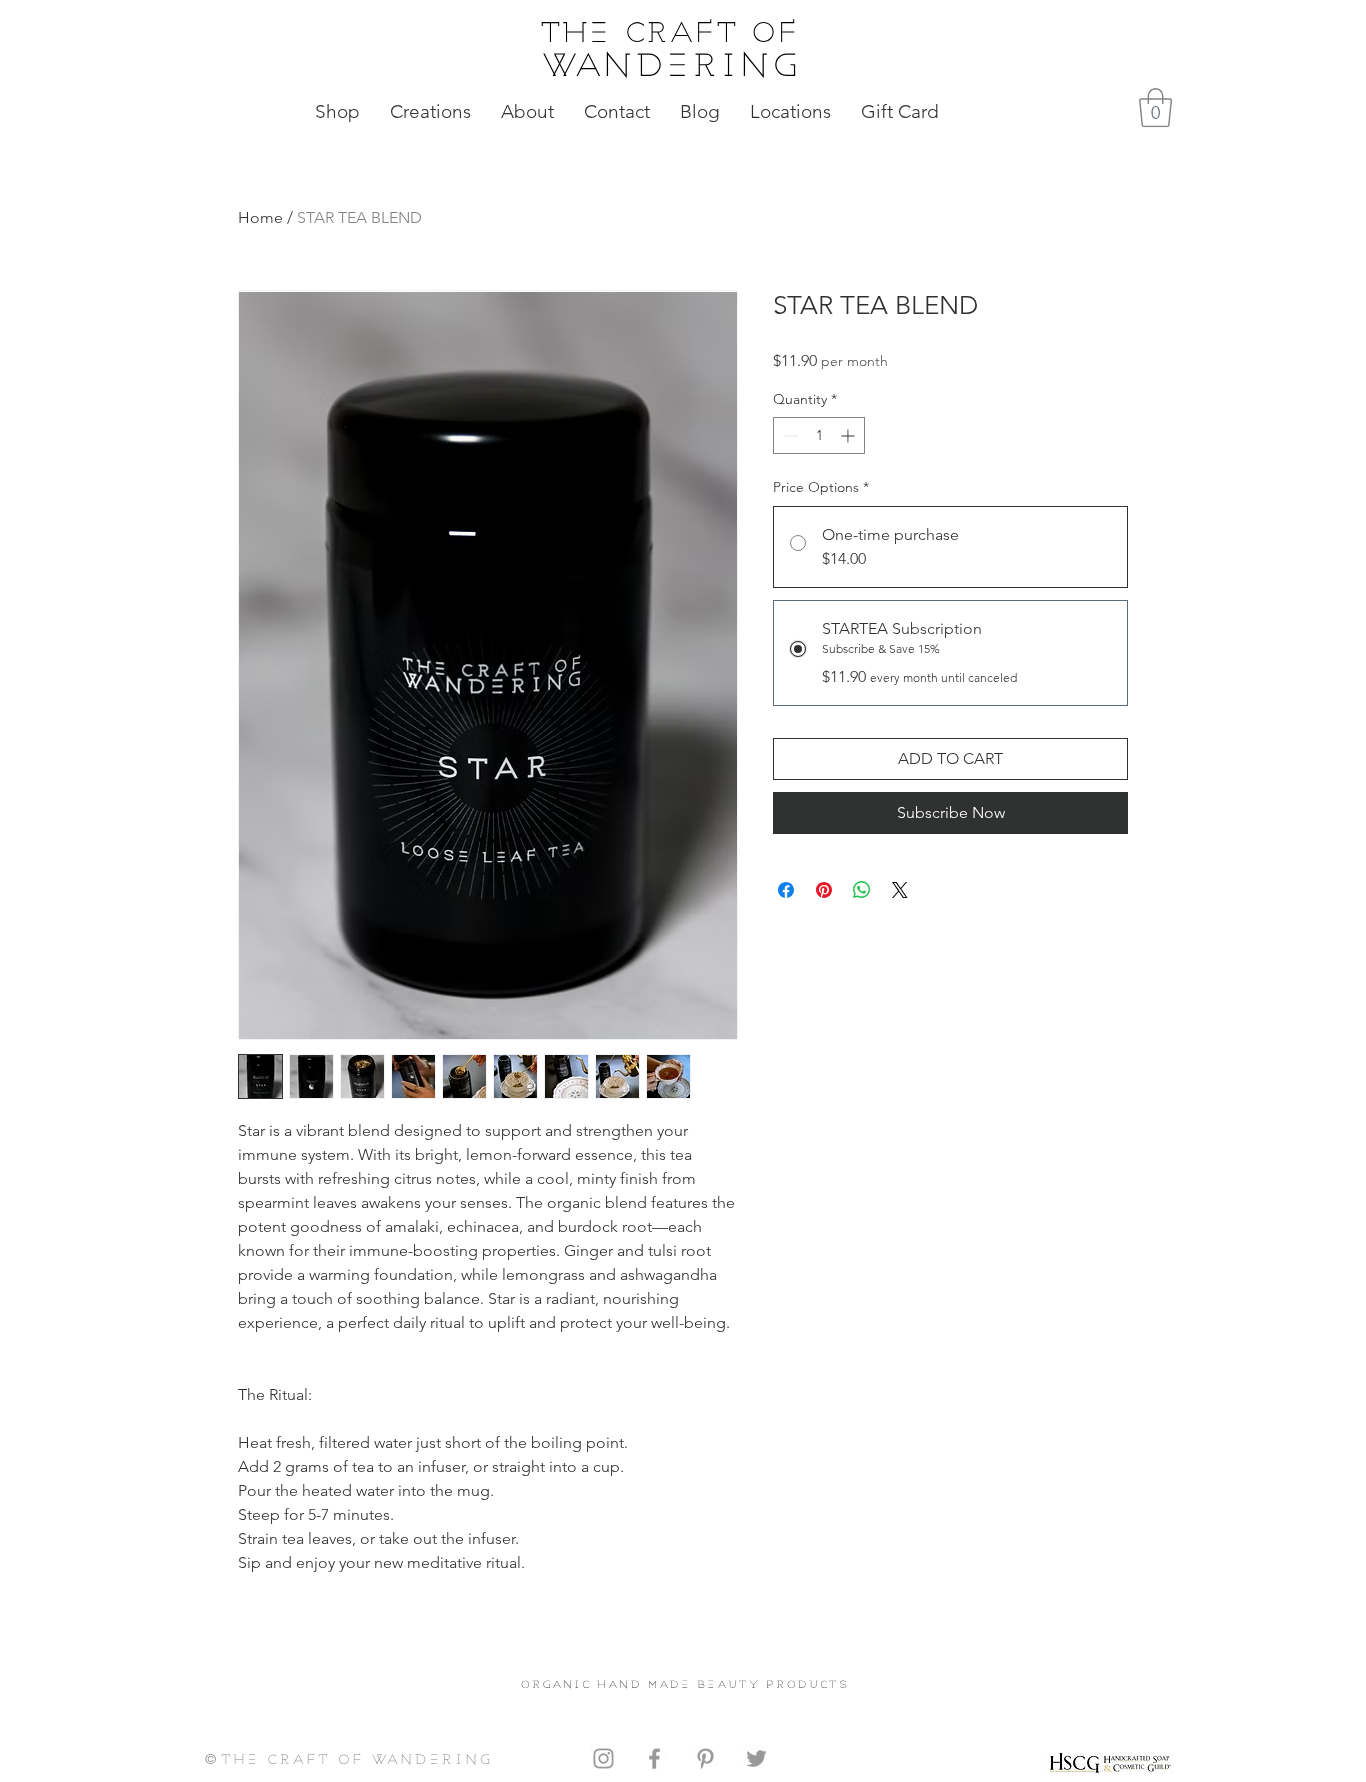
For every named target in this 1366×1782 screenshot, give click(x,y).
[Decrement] (788, 435)
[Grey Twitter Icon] (756, 1758)
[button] (1155, 107)
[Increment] (849, 435)
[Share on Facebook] (786, 890)
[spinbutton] (819, 435)
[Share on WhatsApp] (862, 890)
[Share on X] (900, 890)
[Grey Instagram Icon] (603, 1758)
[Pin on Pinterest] (824, 890)
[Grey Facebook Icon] (654, 1758)
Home (260, 217)
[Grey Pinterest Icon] (705, 1758)
